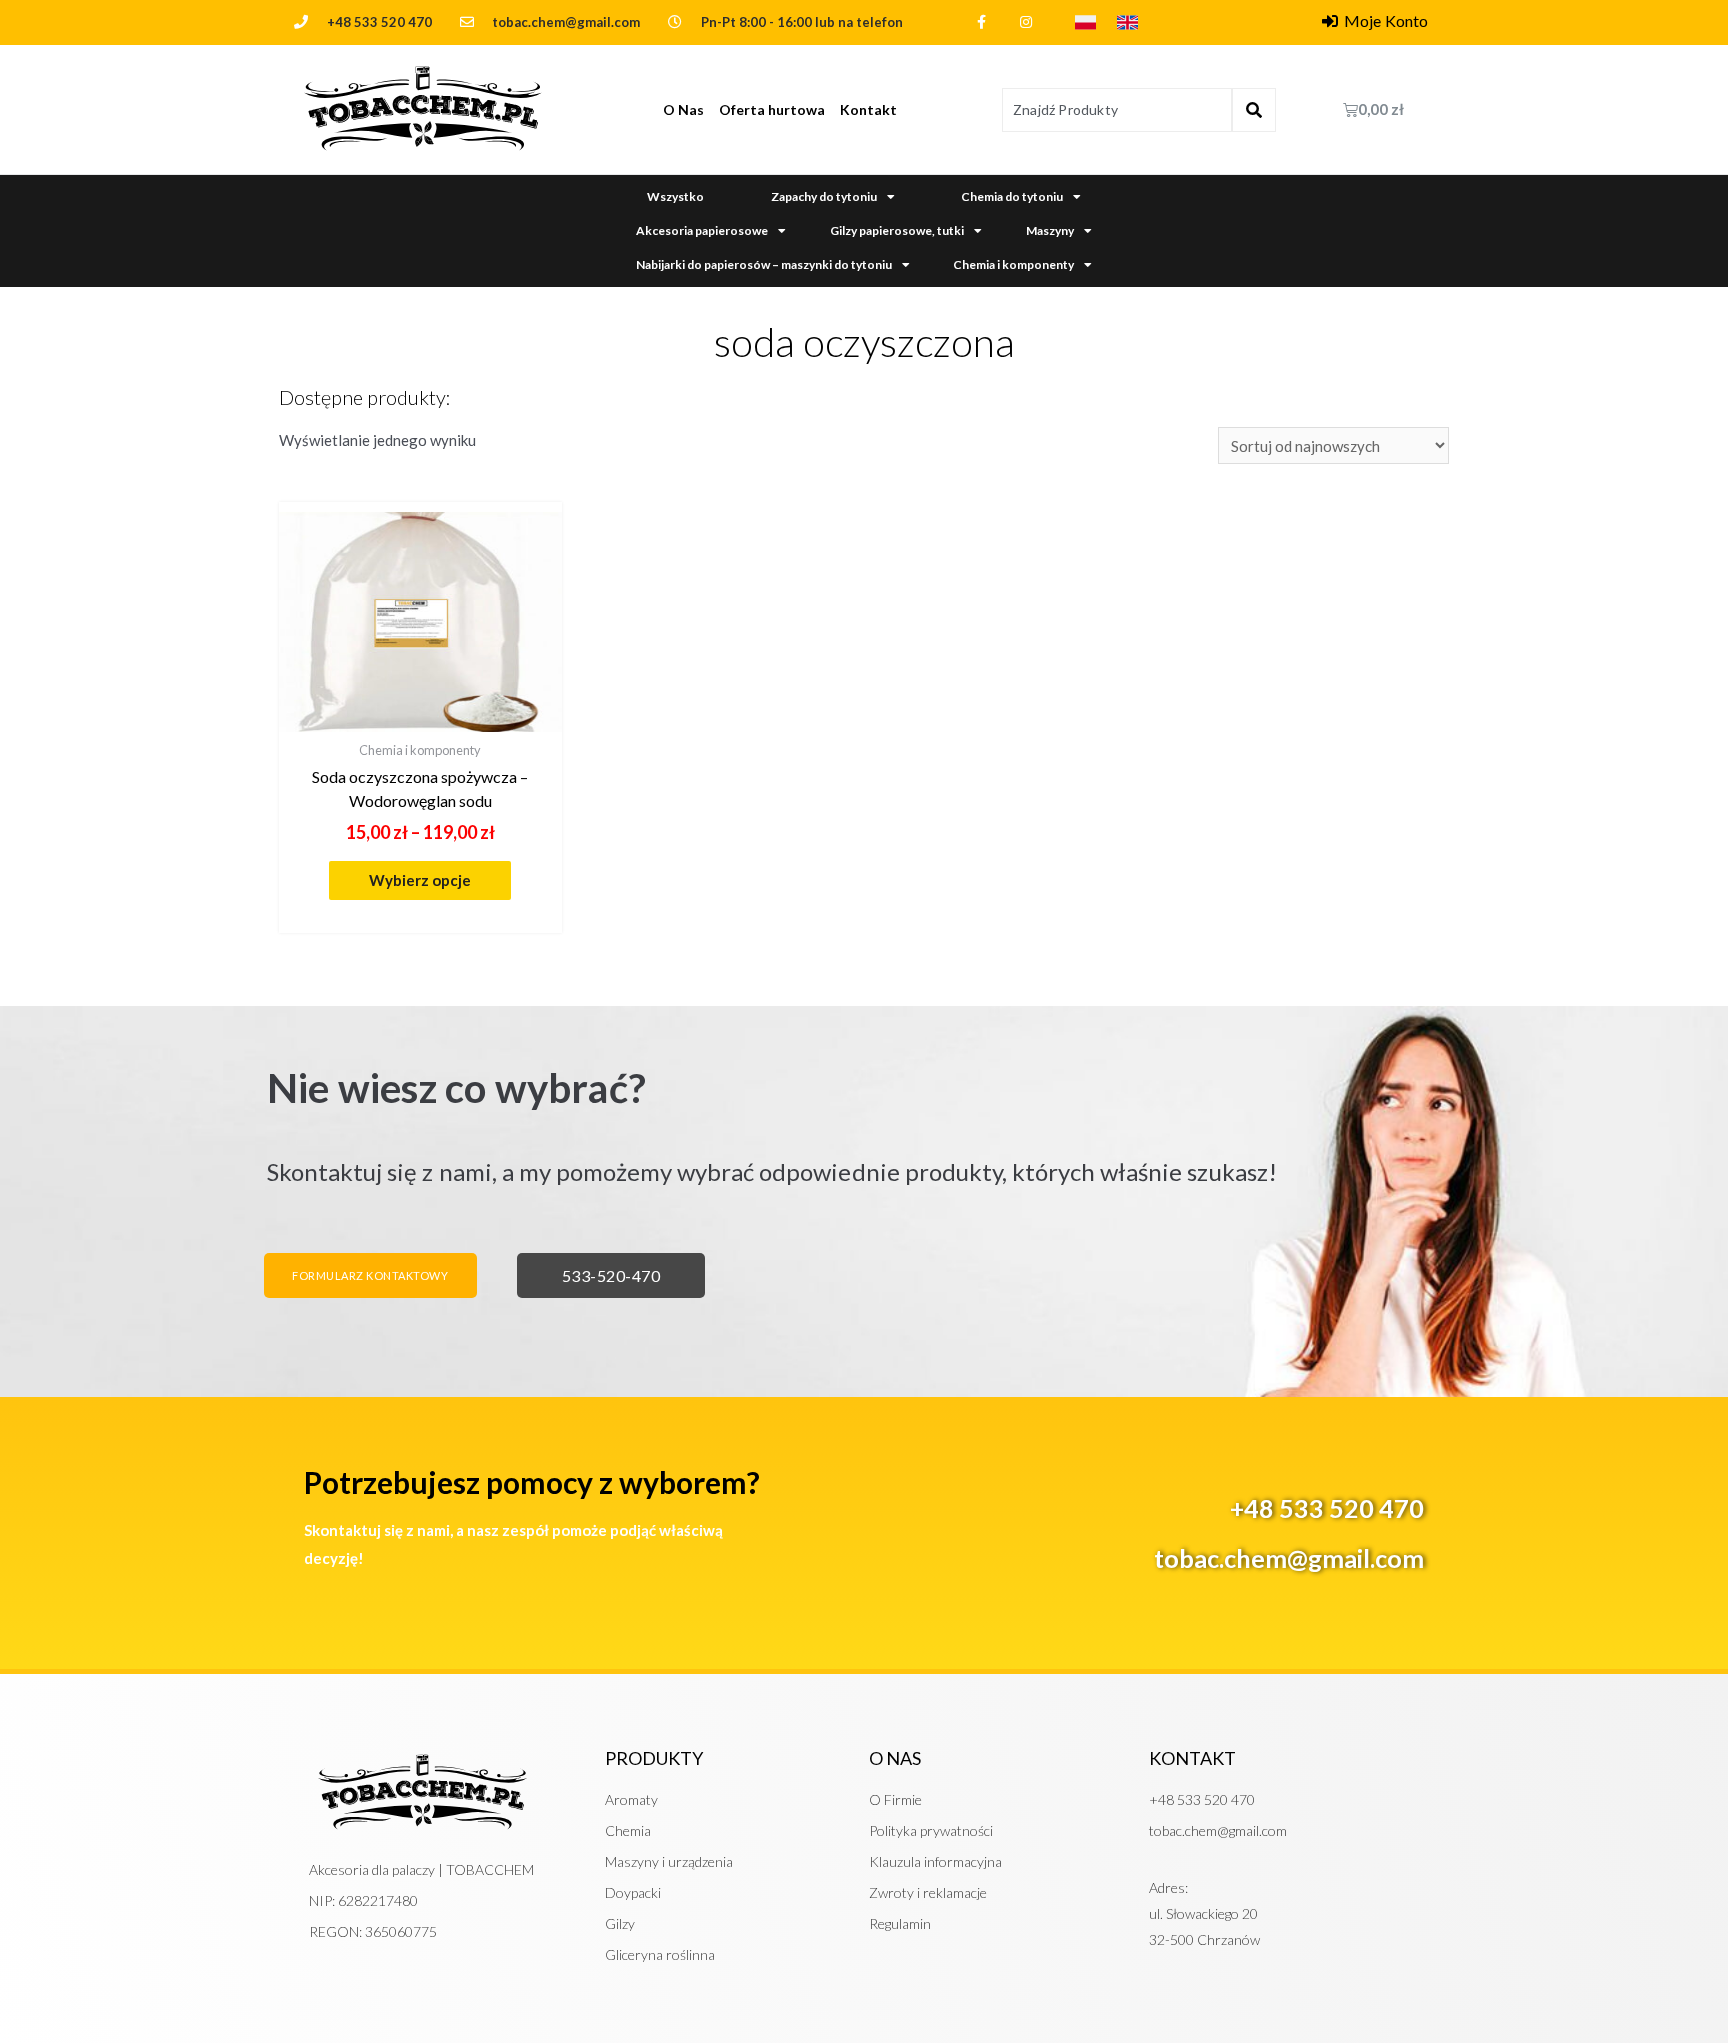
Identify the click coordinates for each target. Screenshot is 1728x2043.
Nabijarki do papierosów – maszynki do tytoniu (764, 264)
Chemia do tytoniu (1012, 196)
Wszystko (675, 196)
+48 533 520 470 (379, 22)
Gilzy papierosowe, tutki (897, 230)
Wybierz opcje (420, 880)
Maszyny (1050, 230)
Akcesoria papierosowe (702, 230)
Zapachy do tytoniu (824, 196)
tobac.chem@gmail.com (1289, 1558)
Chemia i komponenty (1013, 264)
